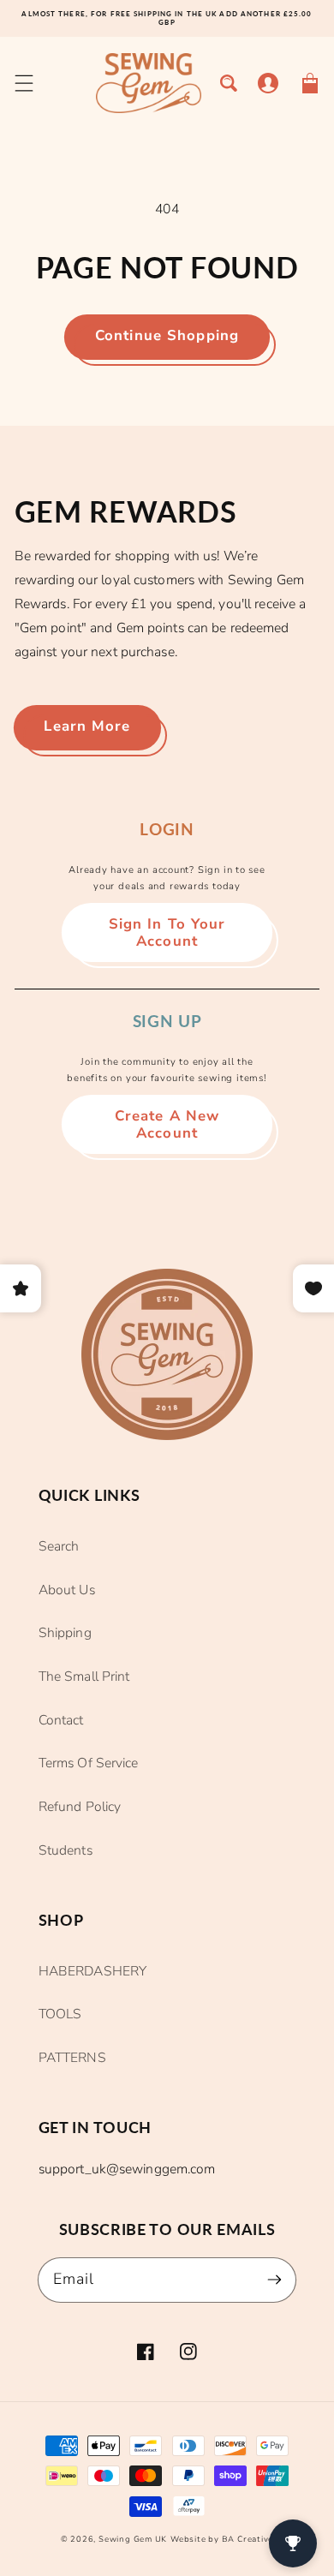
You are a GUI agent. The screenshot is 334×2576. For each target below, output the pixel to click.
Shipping (65, 1633)
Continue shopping (167, 335)
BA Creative (248, 2539)
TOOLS (60, 2014)
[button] (24, 84)
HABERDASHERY (92, 1971)
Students (66, 1850)
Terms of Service (89, 1763)
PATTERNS (72, 2058)
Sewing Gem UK (133, 2539)
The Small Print (84, 1676)
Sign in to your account (167, 932)
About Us (67, 1590)
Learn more (87, 726)
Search (59, 1546)
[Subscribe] (274, 2279)
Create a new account (167, 1124)
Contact (61, 1720)
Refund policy (80, 1807)
